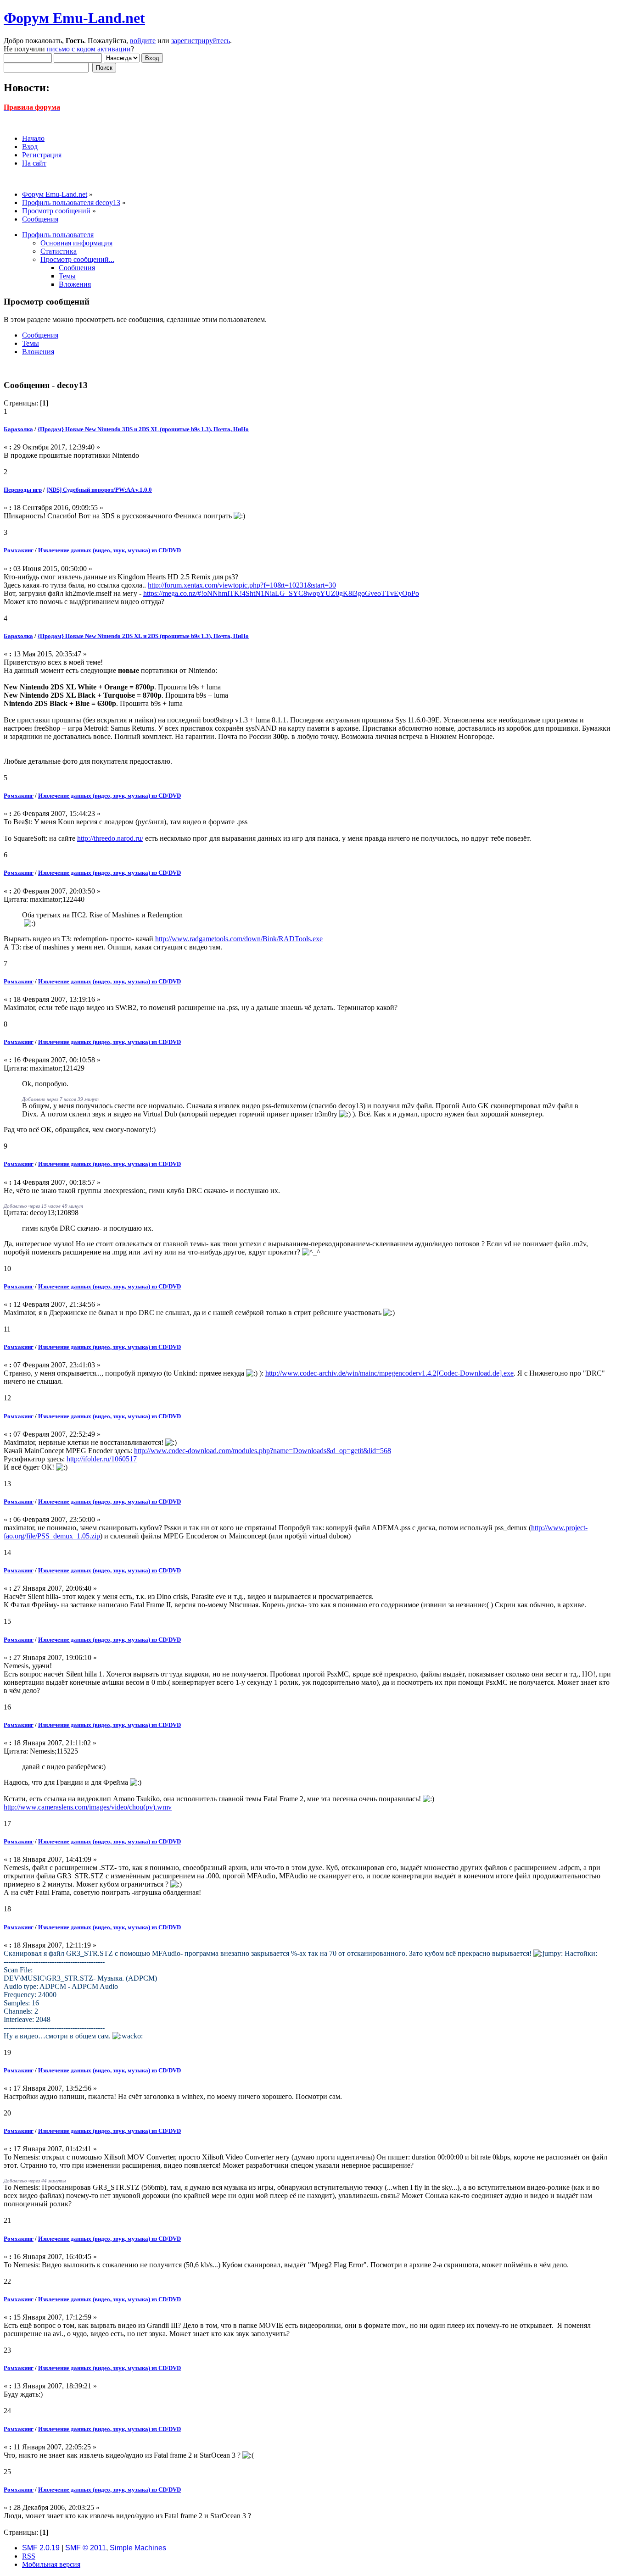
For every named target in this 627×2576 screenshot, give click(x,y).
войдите (143, 41)
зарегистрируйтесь (201, 41)
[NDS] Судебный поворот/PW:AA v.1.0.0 (99, 490)
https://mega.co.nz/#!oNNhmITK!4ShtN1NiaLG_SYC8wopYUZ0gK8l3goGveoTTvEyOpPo (281, 593)
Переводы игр (23, 490)
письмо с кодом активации (89, 49)
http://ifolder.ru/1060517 (102, 1459)
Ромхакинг (19, 550)
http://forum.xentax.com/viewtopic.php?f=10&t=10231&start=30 (242, 585)
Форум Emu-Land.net (74, 18)
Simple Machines (138, 2548)
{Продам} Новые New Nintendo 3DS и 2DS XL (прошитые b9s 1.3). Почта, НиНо (143, 429)
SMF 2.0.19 (41, 2548)
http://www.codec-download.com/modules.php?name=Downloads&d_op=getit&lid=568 (263, 1451)
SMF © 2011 (86, 2548)
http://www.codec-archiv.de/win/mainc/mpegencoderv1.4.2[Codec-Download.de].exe (389, 1373)
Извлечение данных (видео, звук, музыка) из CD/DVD (109, 550)
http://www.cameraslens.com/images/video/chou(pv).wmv (88, 1807)
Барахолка (18, 429)
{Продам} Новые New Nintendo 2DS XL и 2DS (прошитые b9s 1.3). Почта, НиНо (143, 636)
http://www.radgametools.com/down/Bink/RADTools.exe (239, 939)
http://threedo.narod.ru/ (110, 838)
